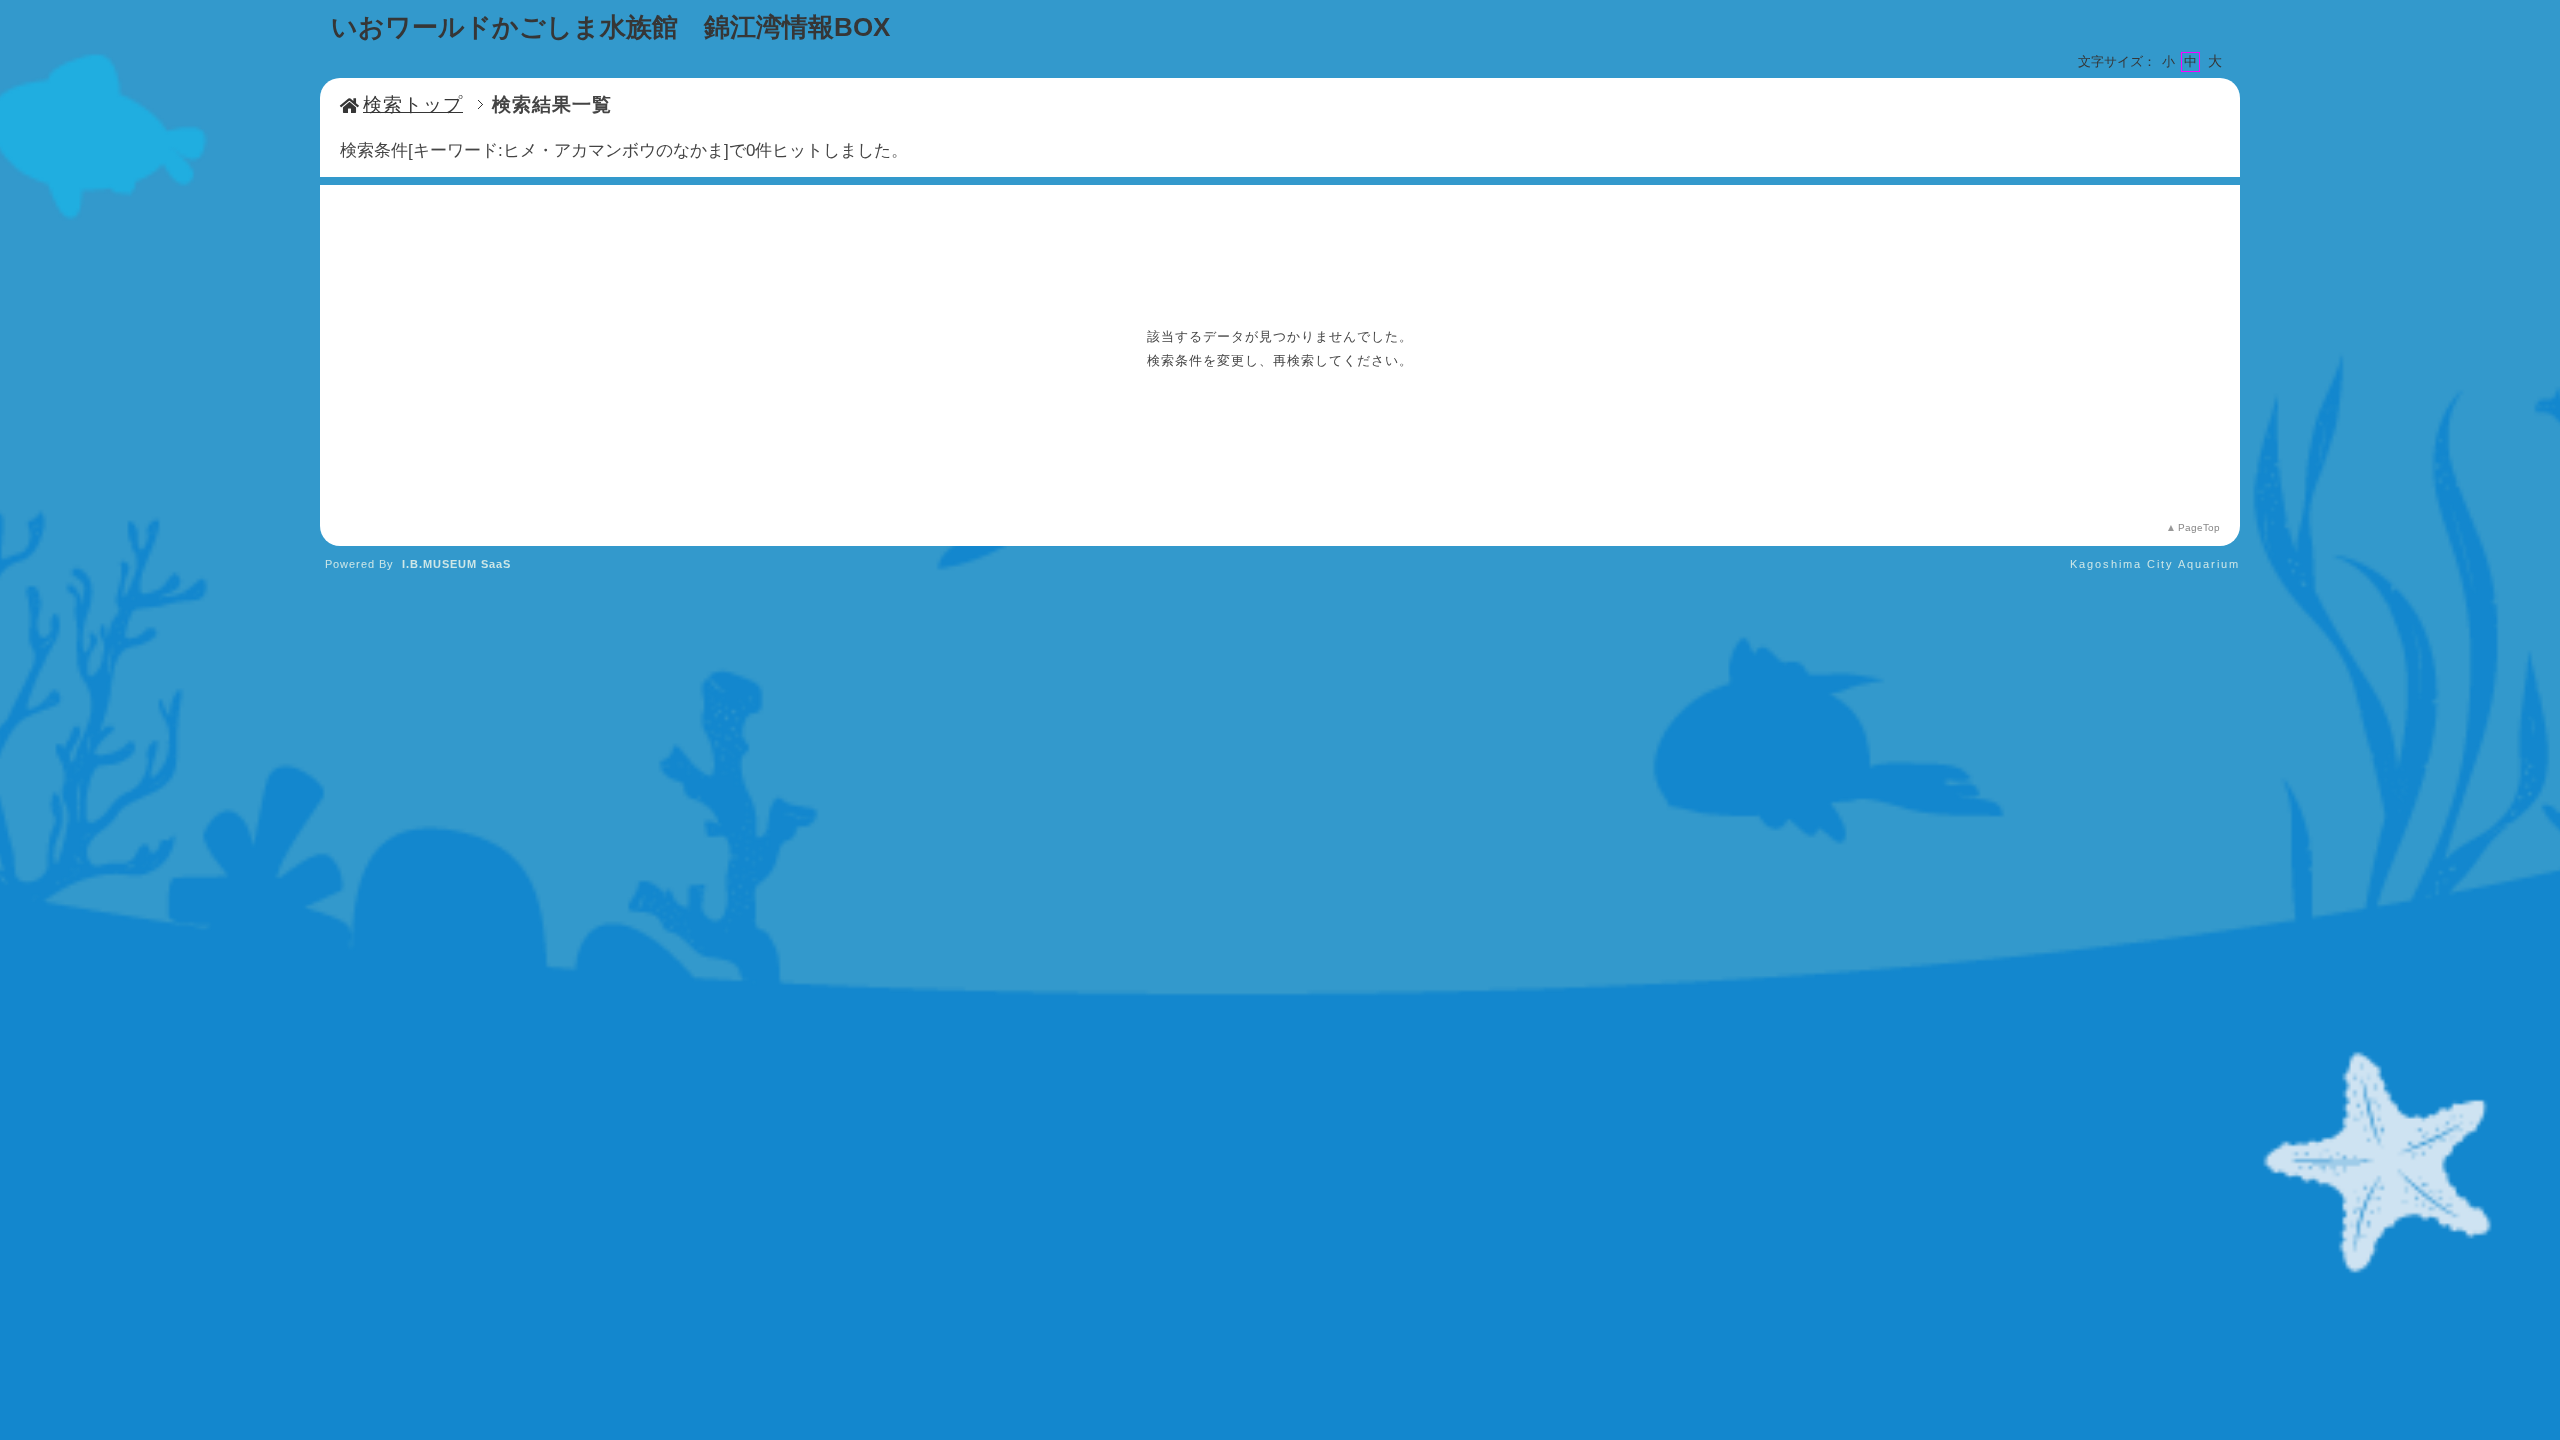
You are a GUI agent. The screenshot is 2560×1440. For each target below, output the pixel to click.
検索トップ (413, 104)
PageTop (2199, 527)
